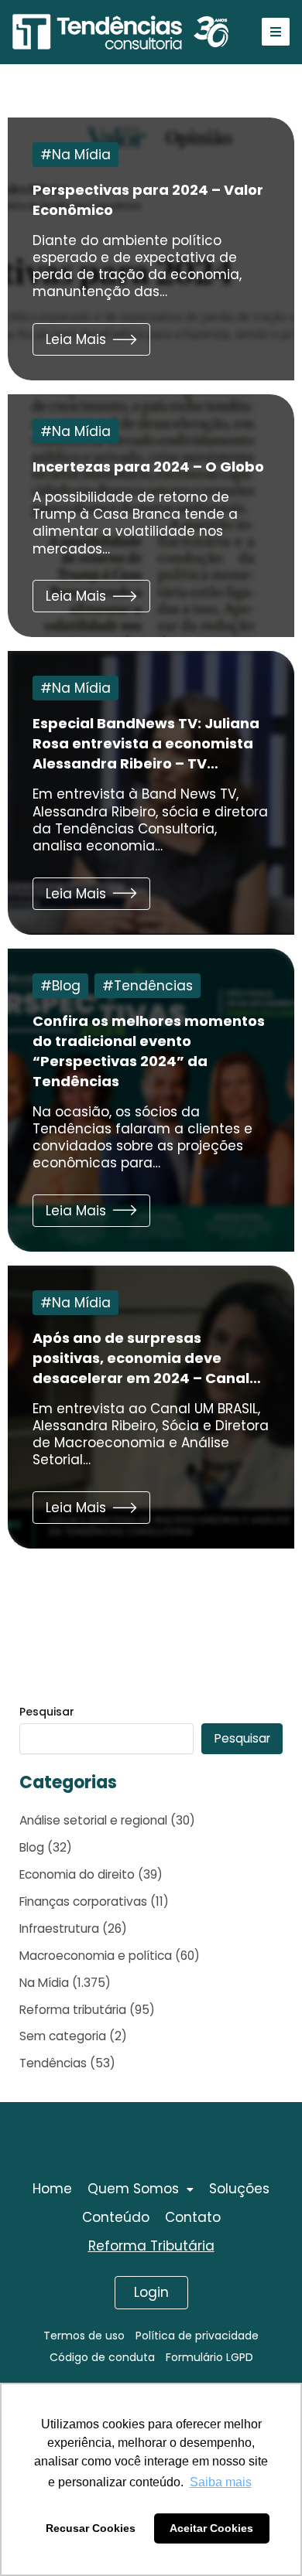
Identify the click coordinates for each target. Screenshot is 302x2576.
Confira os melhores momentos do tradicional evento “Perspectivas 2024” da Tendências (149, 1051)
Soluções (239, 2189)
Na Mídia (81, 155)
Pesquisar (47, 1712)
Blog (66, 986)
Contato (193, 2217)
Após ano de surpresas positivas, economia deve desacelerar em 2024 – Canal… (147, 1358)
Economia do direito (77, 1874)
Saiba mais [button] (221, 2482)
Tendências (153, 986)
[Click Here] (276, 32)
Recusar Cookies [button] (91, 2528)
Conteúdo (116, 2217)
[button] (91, 339)
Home (52, 2189)
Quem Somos (133, 2189)
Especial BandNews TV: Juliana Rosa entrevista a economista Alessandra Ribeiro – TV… (146, 743)
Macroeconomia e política (96, 1956)
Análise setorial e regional (93, 1820)
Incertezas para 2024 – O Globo (148, 467)
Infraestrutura (59, 1929)
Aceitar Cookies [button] (211, 2528)
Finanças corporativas (83, 1901)
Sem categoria (63, 2036)
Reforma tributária (73, 2010)
